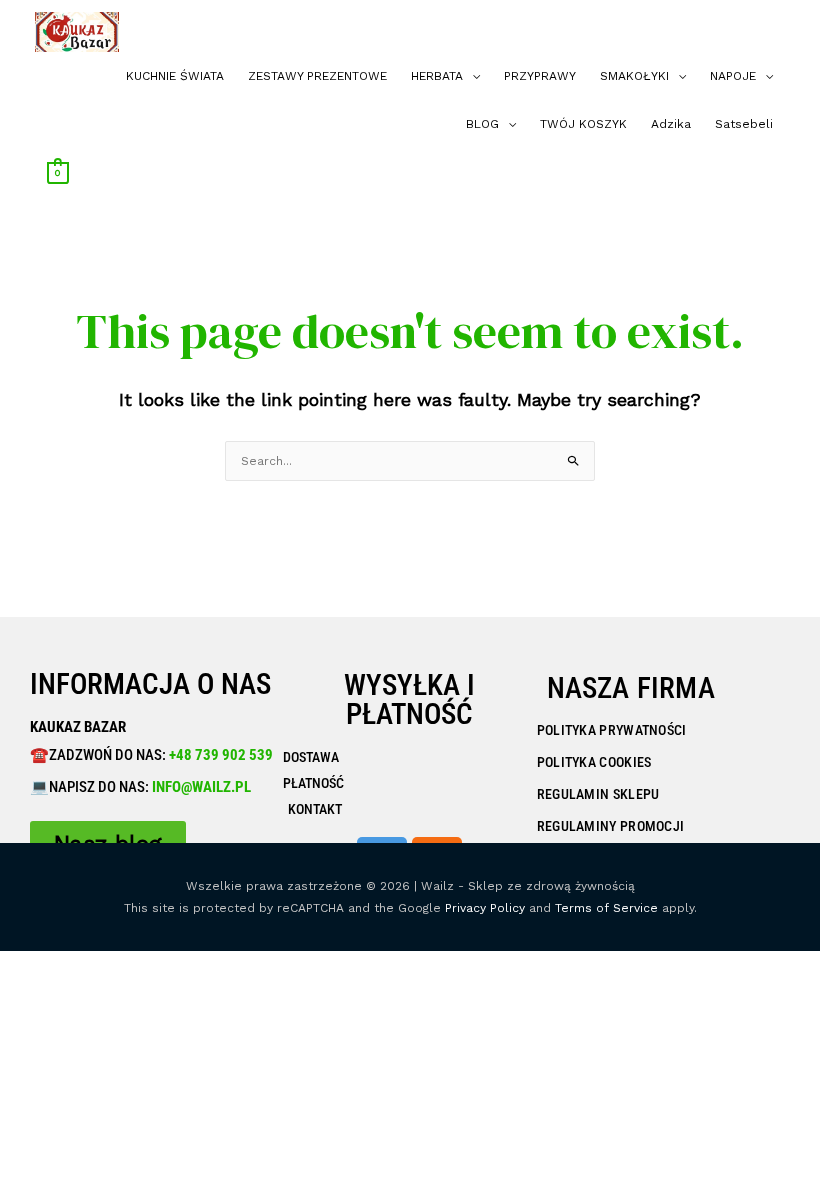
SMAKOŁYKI (634, 76)
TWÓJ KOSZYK (583, 124)
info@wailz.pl (201, 787)
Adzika (671, 124)
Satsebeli (744, 124)
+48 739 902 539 (219, 755)
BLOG (482, 124)
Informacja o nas (150, 684)
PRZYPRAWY (540, 76)
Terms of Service (606, 908)
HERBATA (437, 76)
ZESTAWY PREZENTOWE (317, 76)
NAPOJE (733, 76)
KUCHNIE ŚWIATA (175, 76)
